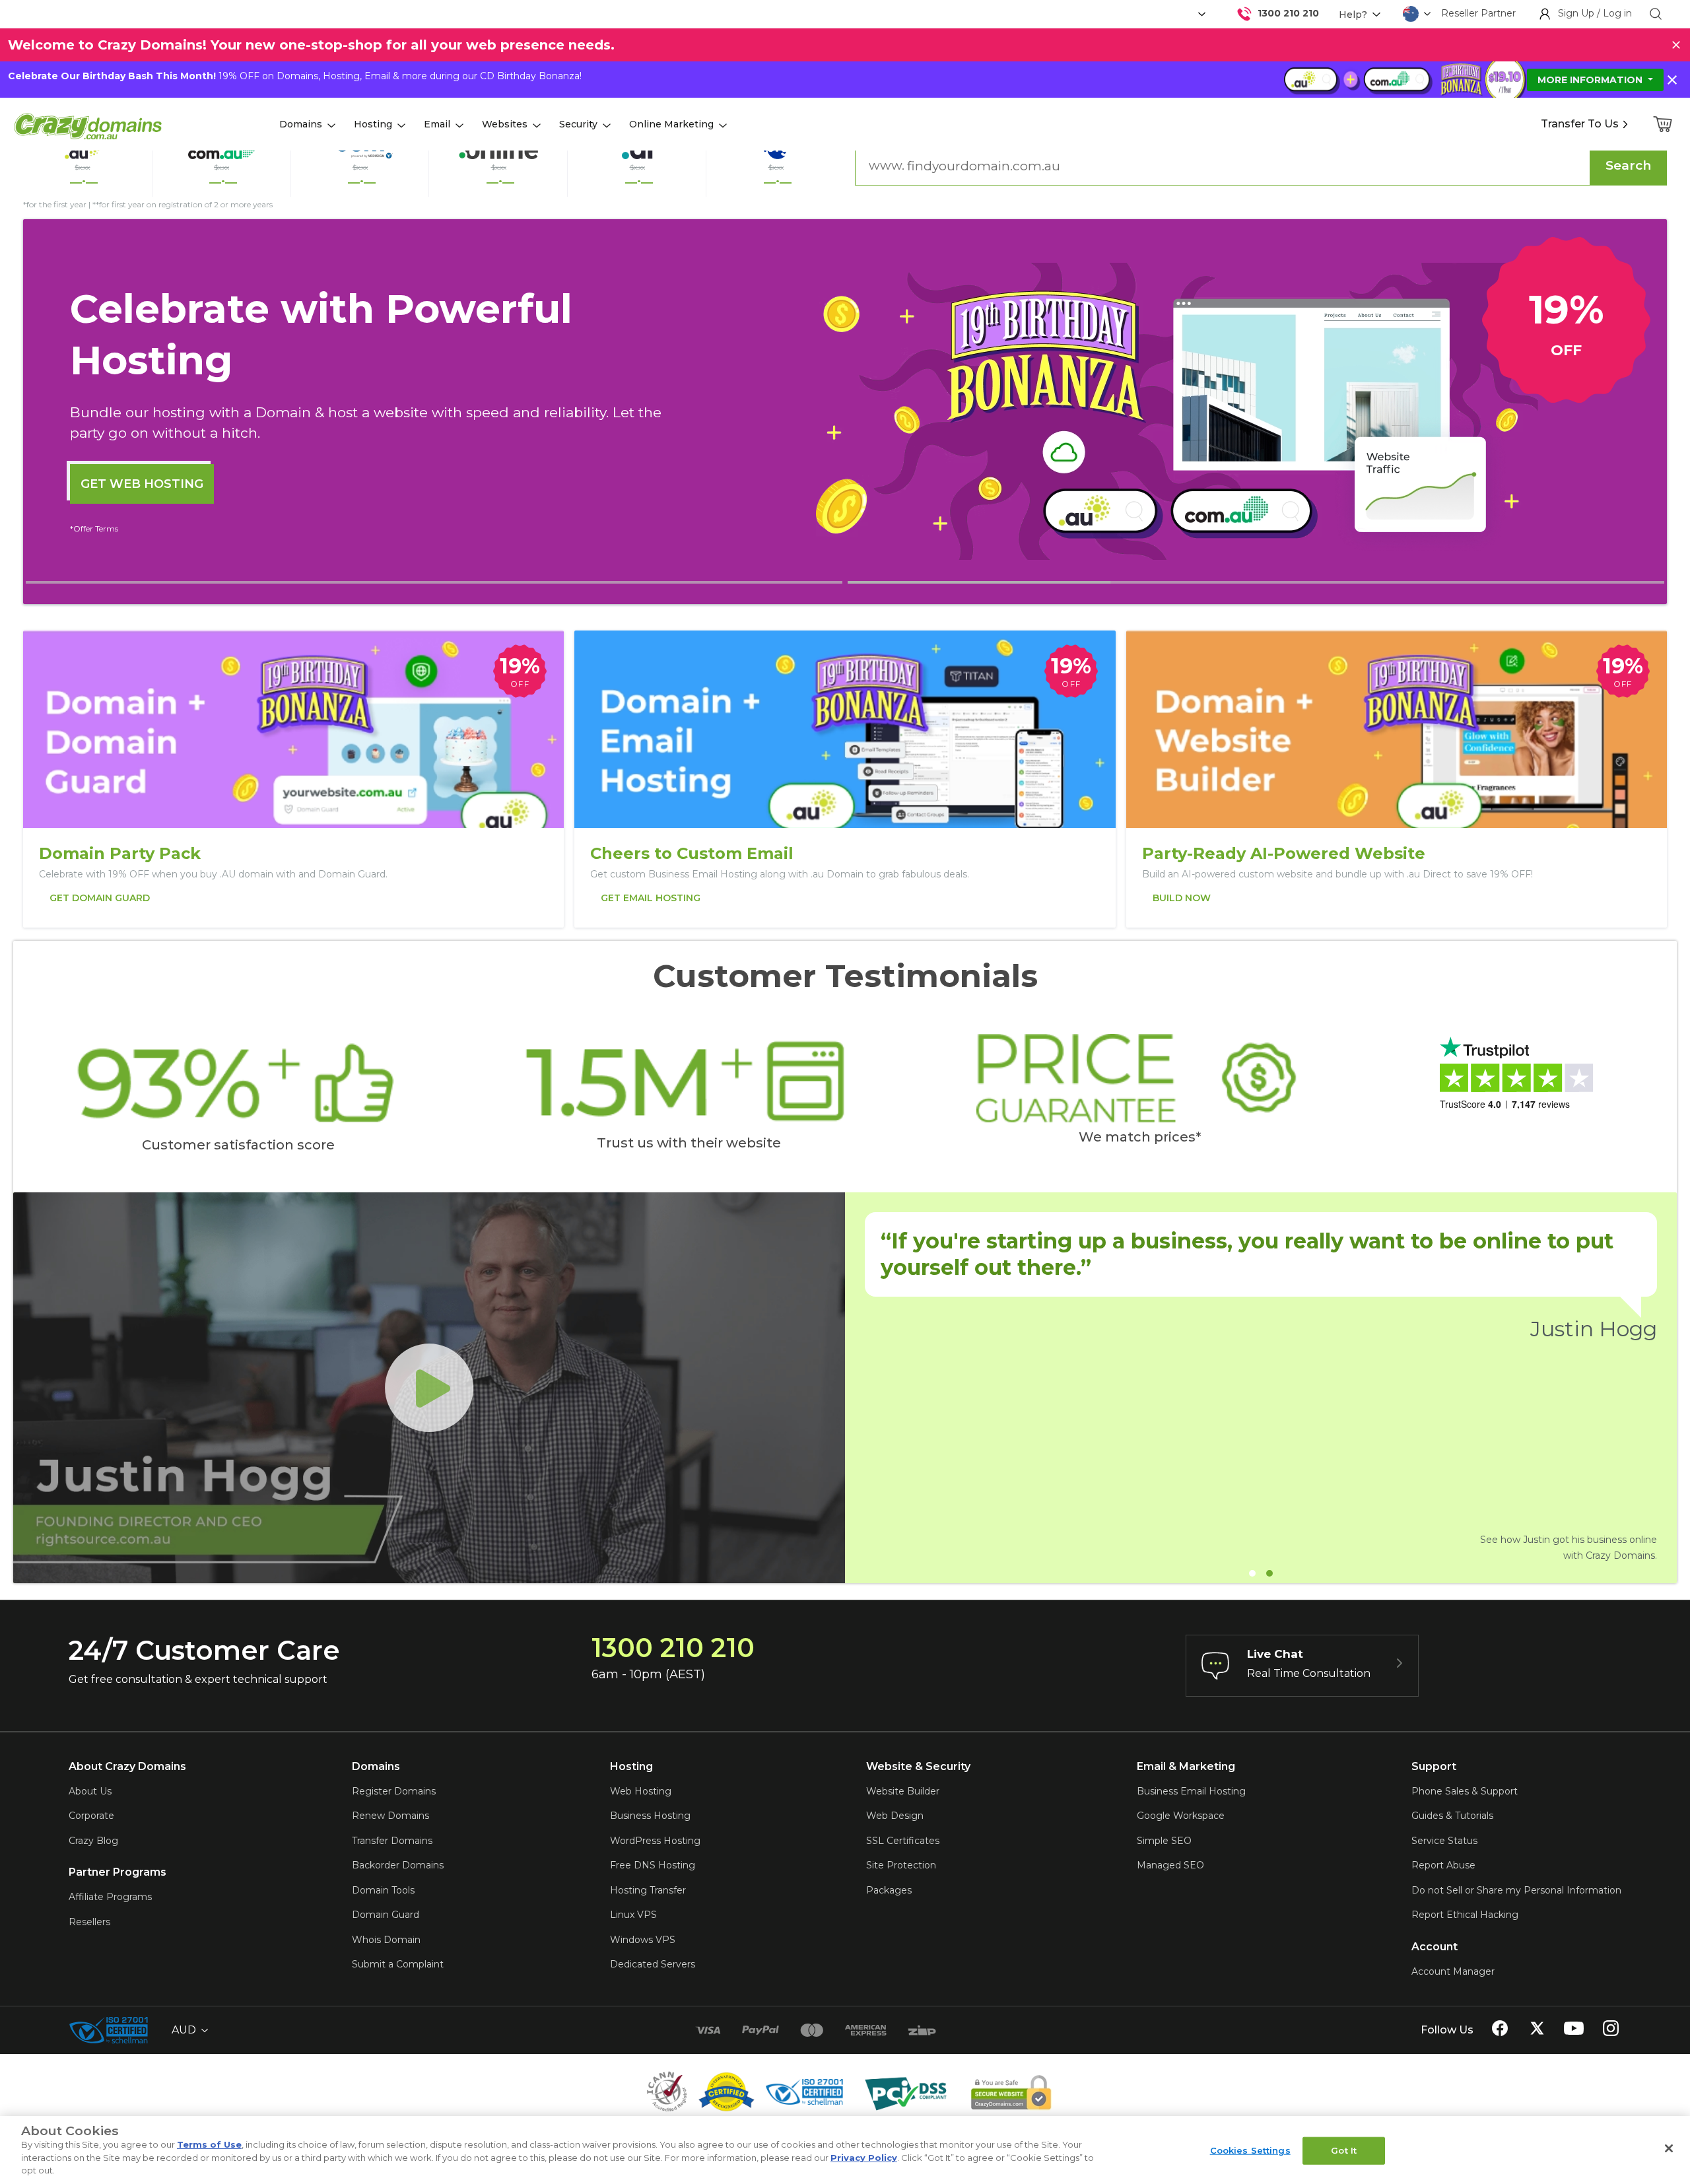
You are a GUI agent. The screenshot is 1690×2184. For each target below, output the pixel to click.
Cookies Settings (1250, 2150)
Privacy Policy (864, 2158)
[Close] (1669, 2148)
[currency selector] (1200, 14)
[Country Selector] (1411, 14)
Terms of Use (209, 2144)
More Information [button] (1591, 80)
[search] (1656, 14)
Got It (1344, 2150)
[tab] (434, 582)
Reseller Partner (1478, 13)
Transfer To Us (1580, 124)
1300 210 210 (1288, 13)
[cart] (1664, 124)
